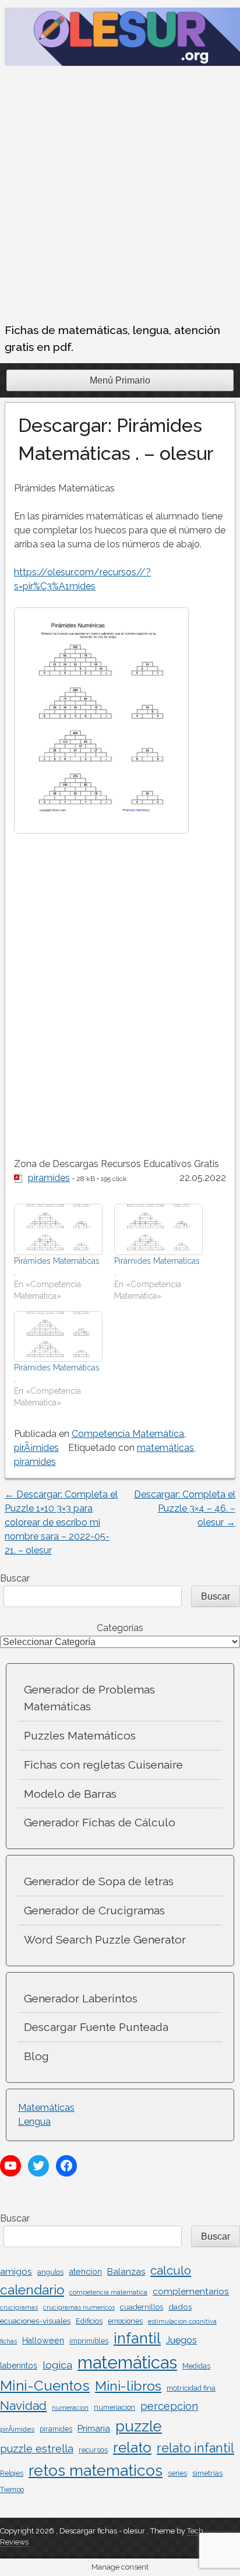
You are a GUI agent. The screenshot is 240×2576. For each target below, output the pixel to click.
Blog (36, 2056)
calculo (171, 2270)
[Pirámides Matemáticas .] (58, 1229)
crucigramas (19, 2307)
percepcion (169, 2406)
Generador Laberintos (81, 1998)
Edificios (89, 2321)
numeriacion (114, 2408)
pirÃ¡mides (36, 1448)
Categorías (120, 1628)
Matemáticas (46, 2108)
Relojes (12, 2473)
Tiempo (12, 2490)
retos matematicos (96, 2470)
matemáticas (165, 1448)
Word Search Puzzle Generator (105, 1939)
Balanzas (126, 2272)
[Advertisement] (120, 196)
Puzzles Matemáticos (80, 1735)
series (177, 2473)
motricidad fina (191, 2388)
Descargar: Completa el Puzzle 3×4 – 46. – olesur (185, 1508)
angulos (50, 2272)
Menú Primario (120, 380)
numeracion (70, 2408)
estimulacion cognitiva (182, 2321)
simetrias (207, 2473)
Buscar (15, 1578)
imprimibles (89, 2341)
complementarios (191, 2291)
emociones (125, 2321)
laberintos (19, 2366)
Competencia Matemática (128, 1434)
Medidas (196, 2366)
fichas (8, 2341)
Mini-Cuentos (45, 2386)
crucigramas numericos (79, 2307)
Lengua (34, 2122)
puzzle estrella (37, 2449)
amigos (16, 2271)
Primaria (94, 2429)
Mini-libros (128, 2386)
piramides (49, 1178)
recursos (93, 2450)
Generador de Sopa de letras (99, 1881)
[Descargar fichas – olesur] (122, 63)
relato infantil (195, 2448)
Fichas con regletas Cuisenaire (103, 1765)
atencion (85, 2271)
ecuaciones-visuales (35, 2321)
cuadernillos (142, 2307)
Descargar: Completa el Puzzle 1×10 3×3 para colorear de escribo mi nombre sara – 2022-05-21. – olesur (61, 1522)
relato (132, 2447)
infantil (137, 2338)
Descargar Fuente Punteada (96, 2027)
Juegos (181, 2340)
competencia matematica (108, 2292)
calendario (32, 2290)
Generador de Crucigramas (94, 1910)
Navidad (23, 2405)
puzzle (139, 2426)
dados (180, 2307)
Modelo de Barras (70, 1794)
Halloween (43, 2340)
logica (57, 2365)
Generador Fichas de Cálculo (100, 1822)
